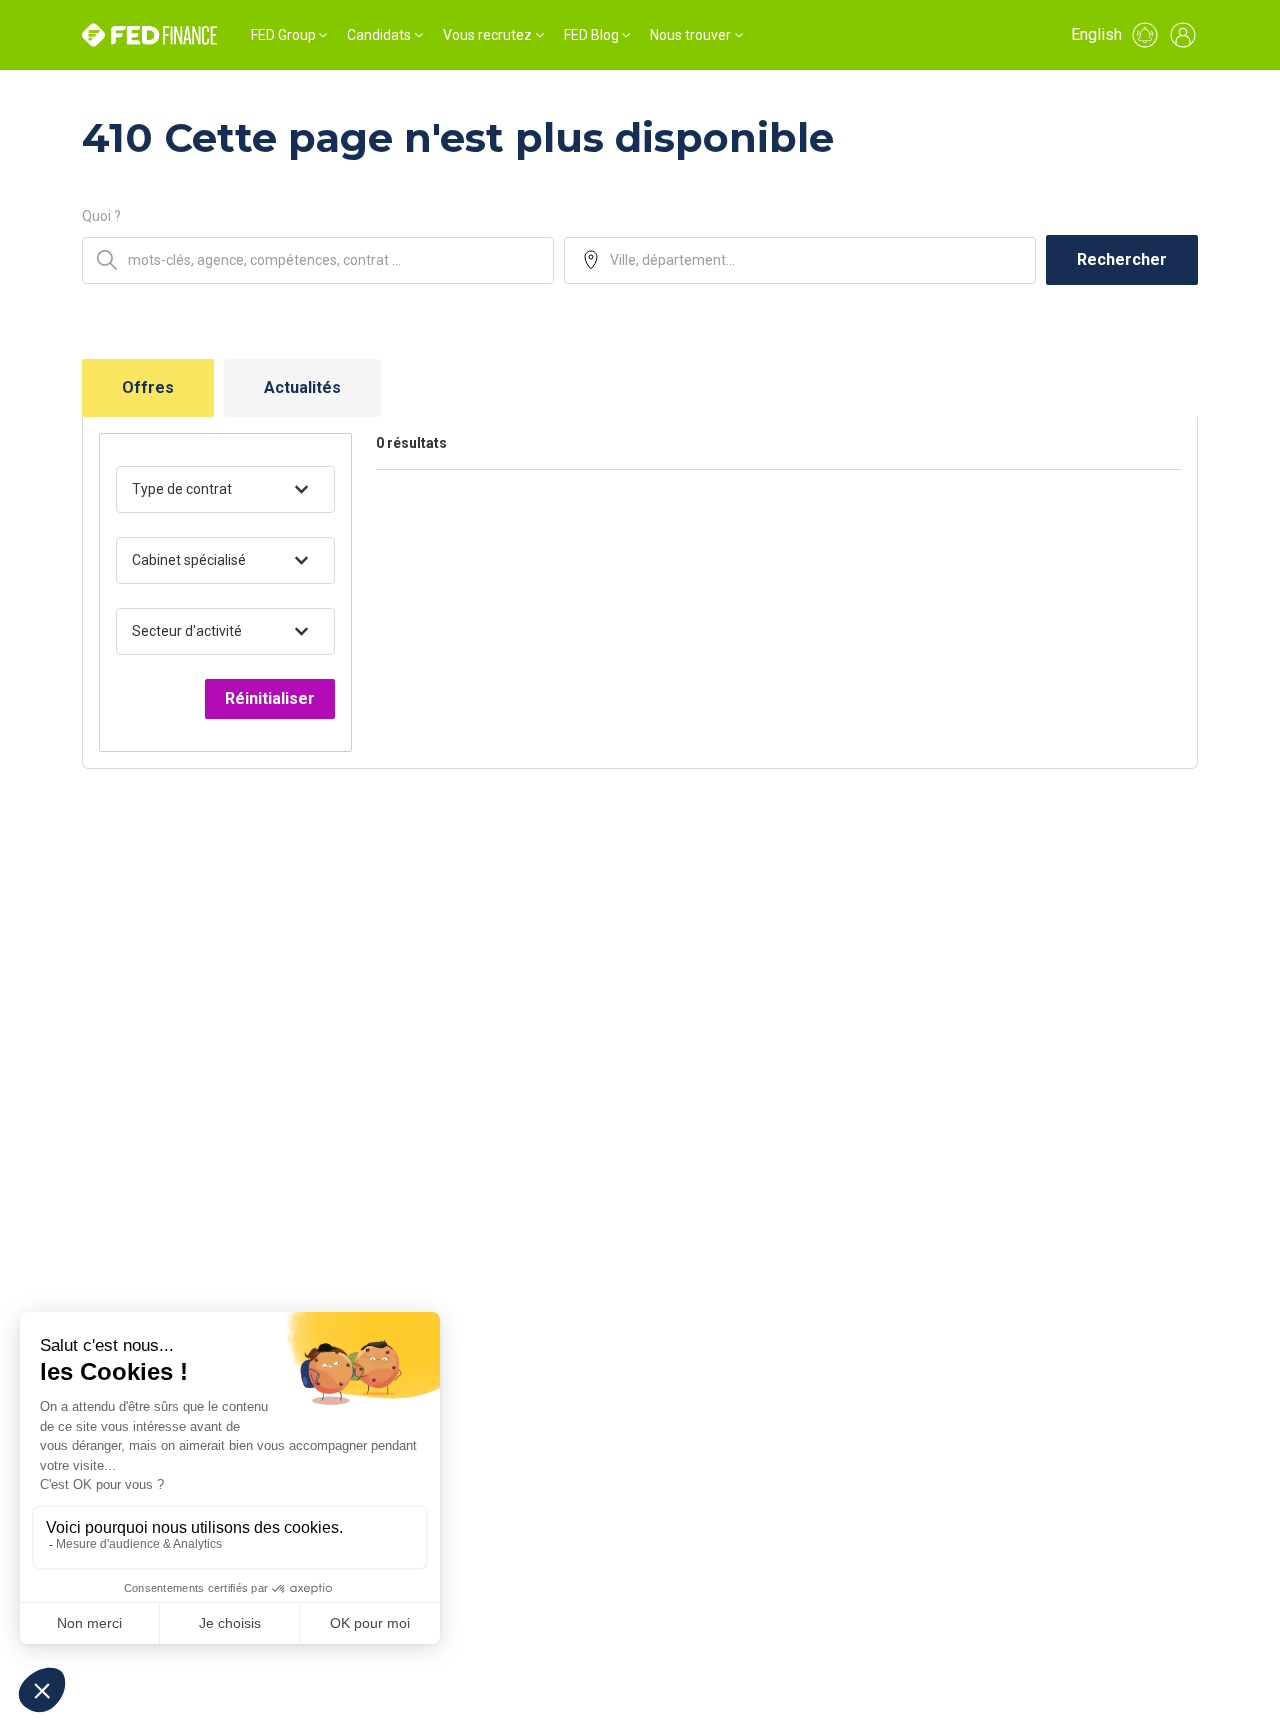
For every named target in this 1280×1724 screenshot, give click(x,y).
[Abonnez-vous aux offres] (1145, 35)
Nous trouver (690, 35)
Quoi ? (101, 216)
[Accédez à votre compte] (1183, 35)
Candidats (379, 35)
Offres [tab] (148, 387)
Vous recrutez (487, 35)
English (1096, 34)
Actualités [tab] (302, 387)
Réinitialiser (270, 698)
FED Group (283, 35)
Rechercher (1122, 259)
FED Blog (591, 35)
